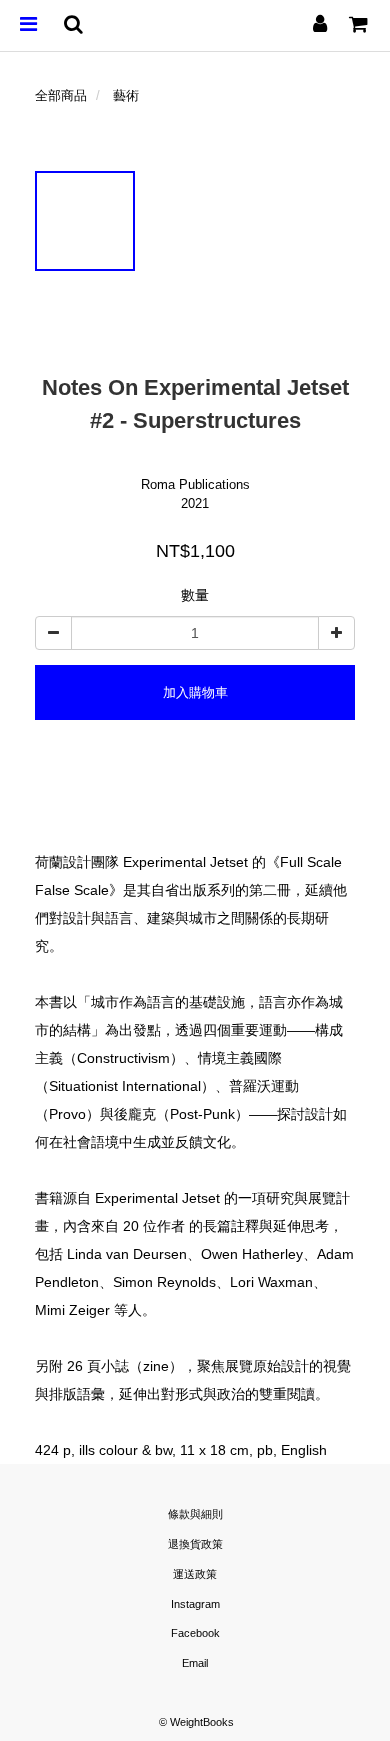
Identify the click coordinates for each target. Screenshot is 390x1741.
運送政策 (195, 1574)
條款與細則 (195, 1514)
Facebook (195, 1633)
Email (195, 1663)
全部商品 (61, 95)
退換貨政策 (195, 1544)
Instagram (195, 1604)
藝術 (126, 95)
